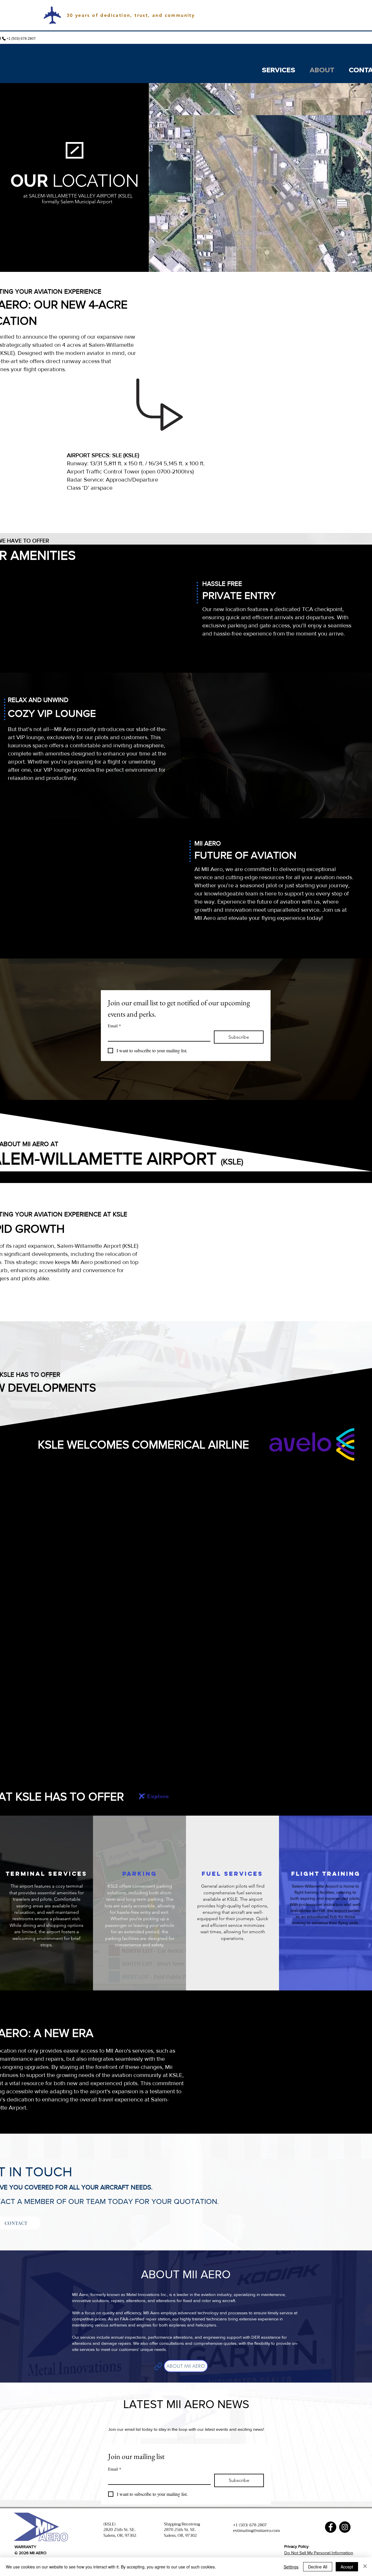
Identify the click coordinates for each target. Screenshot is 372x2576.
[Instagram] (345, 2527)
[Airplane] (142, 1796)
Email (114, 1026)
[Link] (158, 2366)
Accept (347, 2567)
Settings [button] (291, 2567)
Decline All (318, 2567)
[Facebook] (331, 2527)
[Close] (365, 2567)
